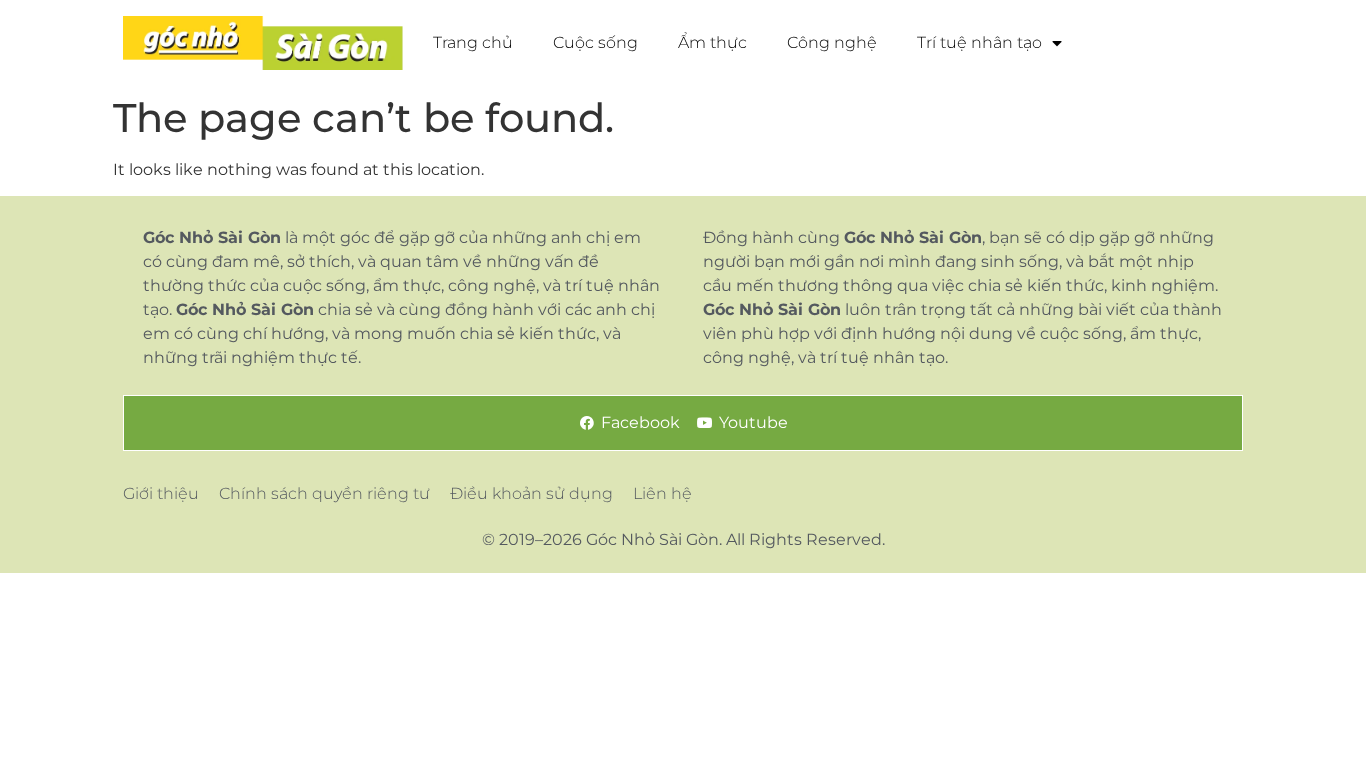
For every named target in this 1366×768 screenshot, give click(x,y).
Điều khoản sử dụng (531, 493)
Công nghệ (832, 42)
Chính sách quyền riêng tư (324, 493)
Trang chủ (473, 42)
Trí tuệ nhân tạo (979, 42)
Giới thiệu (161, 493)
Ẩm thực (712, 42)
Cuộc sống (595, 42)
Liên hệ (662, 493)
